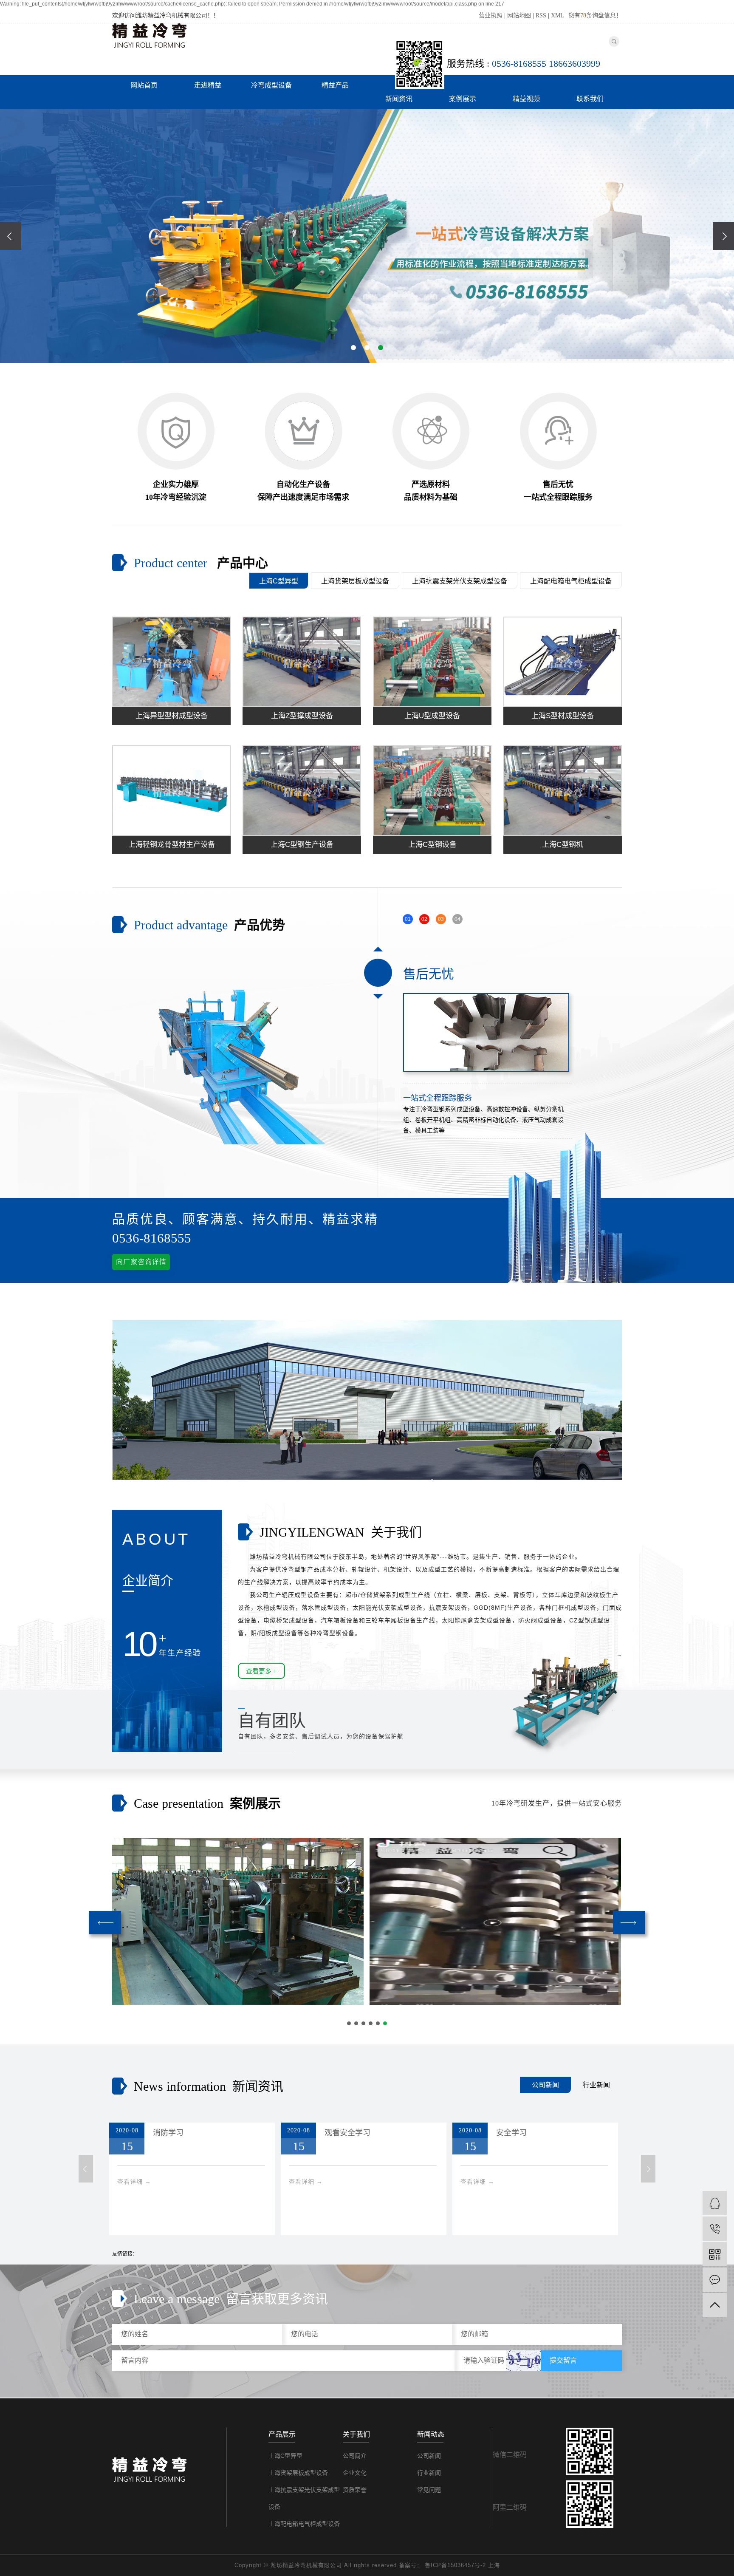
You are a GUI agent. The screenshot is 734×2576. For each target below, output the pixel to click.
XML (557, 16)
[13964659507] (715, 2229)
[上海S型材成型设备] (563, 662)
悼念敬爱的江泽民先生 (417, 2133)
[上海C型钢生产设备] (302, 791)
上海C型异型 (279, 581)
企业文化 (355, 2473)
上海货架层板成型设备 (355, 581)
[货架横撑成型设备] (238, 1921)
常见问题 (429, 2490)
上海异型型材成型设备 (172, 716)
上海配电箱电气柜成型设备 (571, 581)
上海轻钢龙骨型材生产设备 (172, 845)
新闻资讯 (399, 99)
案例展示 (463, 99)
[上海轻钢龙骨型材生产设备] (171, 791)
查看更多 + (261, 1671)
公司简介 (355, 2456)
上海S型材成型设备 (563, 716)
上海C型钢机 (563, 845)
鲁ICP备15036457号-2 (455, 2565)
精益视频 (526, 99)
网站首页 (144, 85)
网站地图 (519, 16)
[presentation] (11, 236)
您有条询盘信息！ (595, 16)
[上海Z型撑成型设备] (302, 662)
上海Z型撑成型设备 (302, 716)
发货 (558, 2133)
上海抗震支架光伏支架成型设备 (460, 581)
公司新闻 (545, 2085)
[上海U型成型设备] (432, 662)
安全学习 (222, 2133)
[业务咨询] (715, 2203)
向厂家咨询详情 (141, 1262)
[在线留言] (715, 2280)
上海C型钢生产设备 (302, 845)
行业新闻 (596, 2085)
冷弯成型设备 (271, 85)
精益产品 (335, 85)
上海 (494, 2565)
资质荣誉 (355, 2490)
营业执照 (491, 16)
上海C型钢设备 (432, 845)
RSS (541, 16)
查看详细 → (188, 2182)
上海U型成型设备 (432, 716)
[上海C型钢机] (563, 791)
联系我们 (590, 99)
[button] (353, 348)
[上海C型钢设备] (432, 791)
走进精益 (208, 85)
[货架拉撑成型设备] (495, 1921)
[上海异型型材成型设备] (171, 662)
